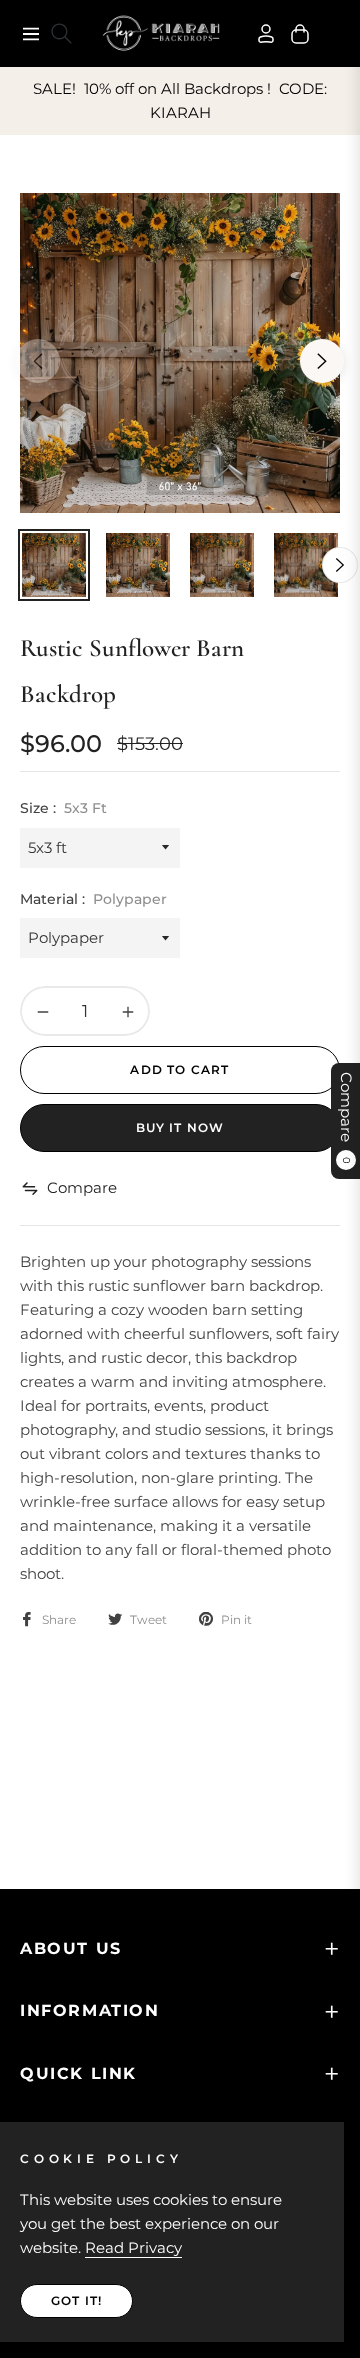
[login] (258, 33)
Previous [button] (38, 361)
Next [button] (322, 361)
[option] (180, 353)
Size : (63, 808)
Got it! (76, 2300)
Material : (93, 899)
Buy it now (180, 1127)
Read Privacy (133, 2247)
